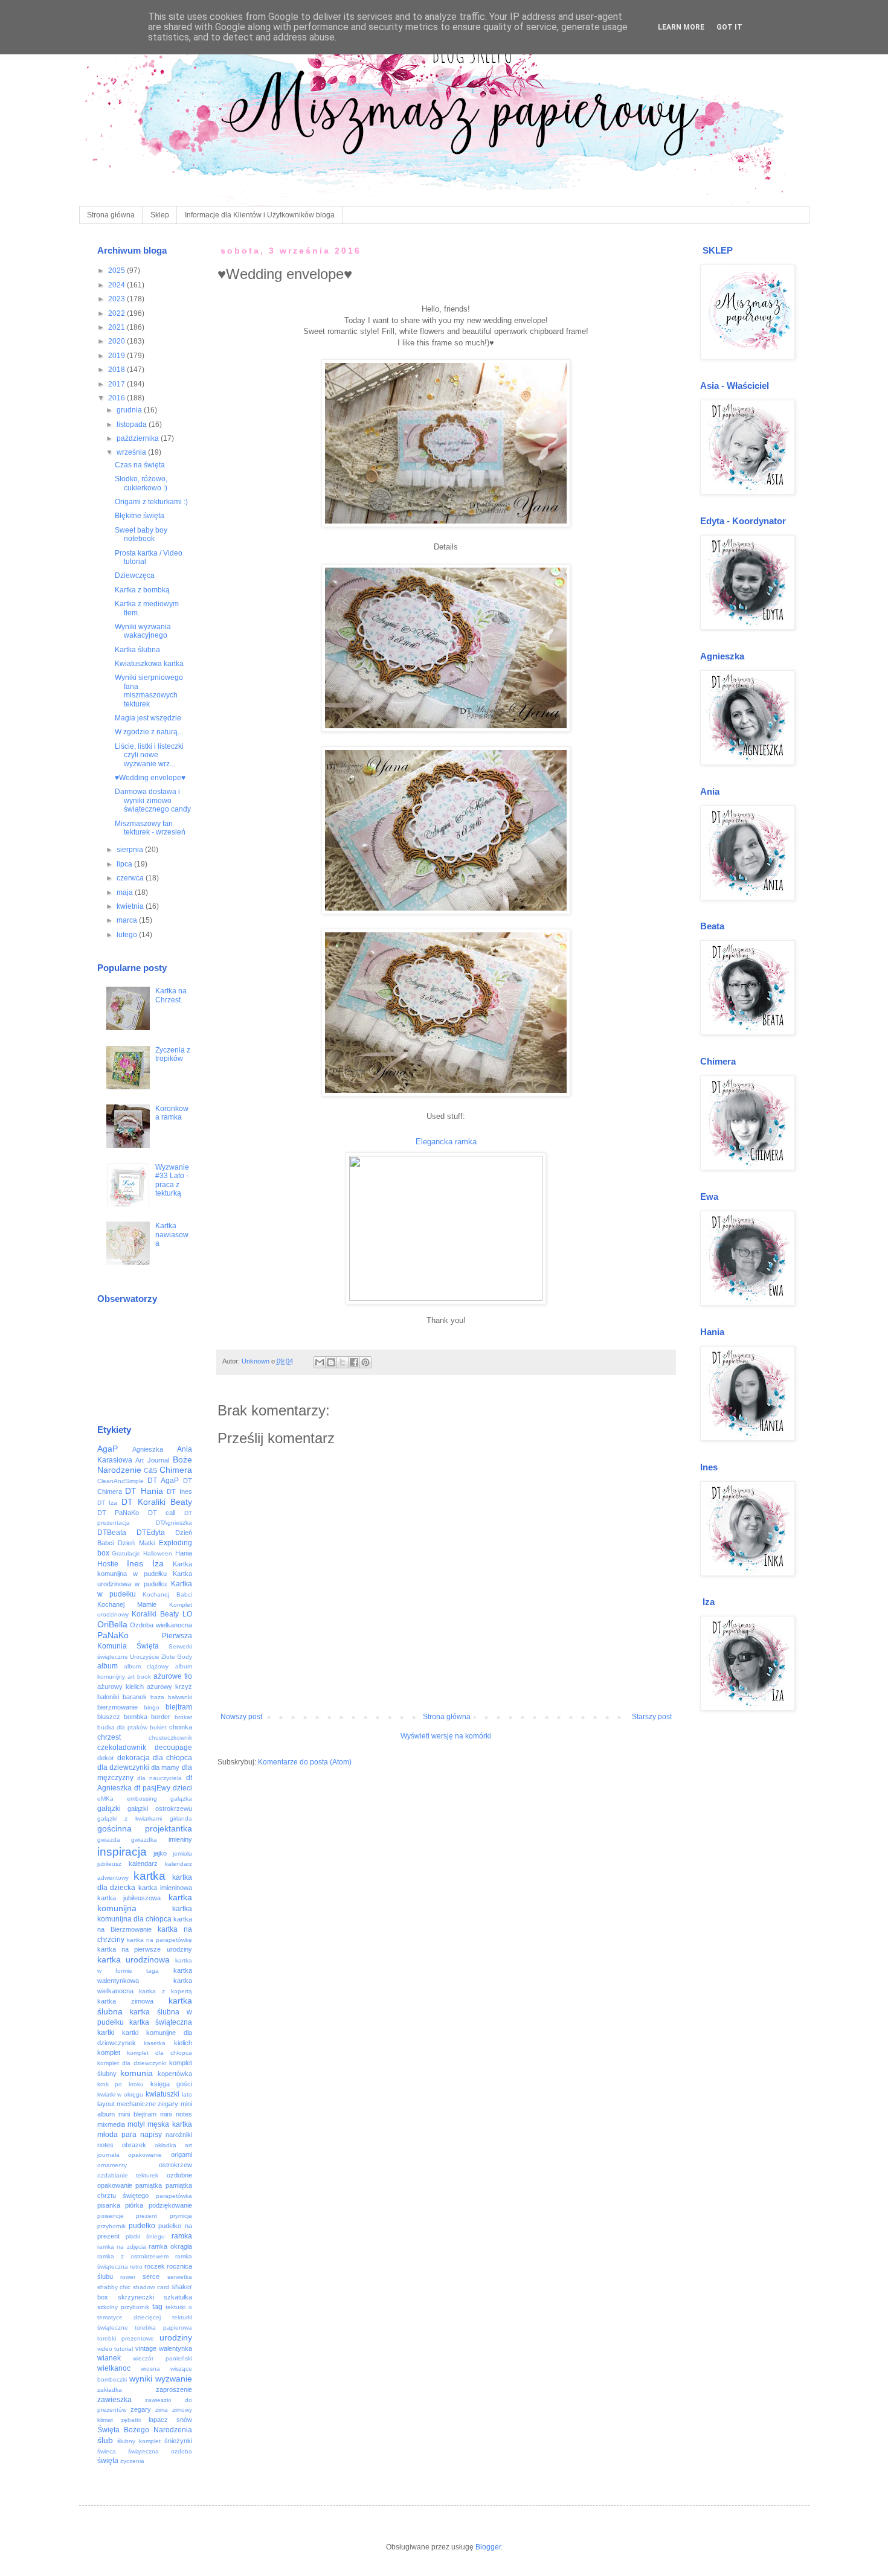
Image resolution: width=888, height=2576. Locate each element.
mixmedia (111, 2124)
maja (126, 892)
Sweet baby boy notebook (141, 534)
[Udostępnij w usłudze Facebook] (354, 1362)
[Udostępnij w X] (343, 1362)
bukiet (158, 1727)
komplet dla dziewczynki (132, 2063)
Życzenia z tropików (173, 1054)
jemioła (182, 1854)
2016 (117, 398)
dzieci (182, 1788)
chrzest (109, 1737)
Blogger (488, 2547)
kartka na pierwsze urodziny (145, 1949)
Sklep (160, 215)
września (132, 452)
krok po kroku (121, 2084)
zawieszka (114, 2400)
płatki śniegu (145, 2236)
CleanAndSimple (121, 1481)
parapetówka (174, 2196)
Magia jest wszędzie (148, 718)
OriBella (112, 1624)
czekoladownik (122, 1748)
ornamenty (112, 2165)
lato (187, 2094)
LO (187, 1614)
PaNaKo (113, 1635)
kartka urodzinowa (134, 1959)
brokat (183, 1717)
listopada (133, 425)
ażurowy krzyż (169, 1687)
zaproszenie (174, 2389)
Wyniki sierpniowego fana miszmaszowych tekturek (149, 690)
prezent (146, 2216)
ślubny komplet (139, 2441)
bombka (136, 1717)
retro (136, 2267)
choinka (181, 1727)
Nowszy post (241, 1717)
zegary (141, 2409)
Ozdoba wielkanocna (161, 1625)
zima (162, 2410)
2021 (117, 327)
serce (151, 2276)
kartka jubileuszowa (129, 1898)
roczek (155, 2266)
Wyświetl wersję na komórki (446, 1736)
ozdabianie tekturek (128, 2175)
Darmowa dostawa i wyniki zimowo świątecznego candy (153, 800)
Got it (729, 27)
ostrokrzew (175, 2165)
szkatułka (178, 2297)
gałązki (109, 1809)
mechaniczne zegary (147, 2104)
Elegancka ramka (446, 1142)
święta (108, 2461)
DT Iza (108, 1503)
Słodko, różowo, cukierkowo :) (141, 483)
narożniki (179, 2135)
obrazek (134, 2145)
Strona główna (111, 215)
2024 (117, 285)
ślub (105, 2440)
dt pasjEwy (152, 1788)
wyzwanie (174, 2379)
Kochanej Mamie (127, 1604)
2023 (117, 299)
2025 (117, 271)
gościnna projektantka (145, 1828)
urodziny (176, 2337)
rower (128, 2277)
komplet (109, 2052)
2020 (117, 341)
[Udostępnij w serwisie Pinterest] (365, 1362)
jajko (160, 1853)
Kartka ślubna (137, 650)
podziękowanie (170, 2205)
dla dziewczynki (123, 1767)
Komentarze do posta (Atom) (305, 1762)
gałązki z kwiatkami (130, 1818)
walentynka (175, 2348)
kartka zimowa (125, 2001)
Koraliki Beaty (155, 1614)
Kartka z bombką (142, 590)
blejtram (179, 1707)
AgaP (108, 1449)
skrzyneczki (136, 2297)
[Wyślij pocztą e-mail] (320, 1362)
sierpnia (131, 850)
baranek (135, 1697)
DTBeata (112, 1533)
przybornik (111, 2226)
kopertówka (175, 2074)
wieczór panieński (162, 2358)
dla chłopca (172, 1758)
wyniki (141, 2379)
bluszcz (109, 1717)
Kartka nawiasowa (172, 1235)
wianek (109, 2358)
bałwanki (180, 1697)
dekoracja (134, 1758)
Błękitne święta (140, 516)
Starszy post (652, 1717)
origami (182, 2155)
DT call (162, 1513)
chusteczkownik (170, 1738)
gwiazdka (144, 1840)
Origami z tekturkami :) (151, 502)
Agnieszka (148, 1449)
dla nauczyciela (159, 1778)
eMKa (105, 1799)
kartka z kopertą (165, 1991)
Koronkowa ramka (172, 1113)
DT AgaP (163, 1481)
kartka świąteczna (161, 2022)
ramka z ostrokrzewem (133, 2256)
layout (106, 2104)
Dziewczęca (135, 575)
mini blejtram (137, 2114)
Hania (184, 1553)
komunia (137, 2073)
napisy (151, 2135)
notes (105, 2145)
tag (157, 2307)
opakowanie (145, 2155)
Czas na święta (140, 465)
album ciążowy (146, 1666)
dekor (106, 1758)
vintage (146, 2348)
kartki (106, 2033)
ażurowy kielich (121, 1687)
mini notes (176, 2114)
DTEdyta (151, 1533)
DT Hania (144, 1491)
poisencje (111, 2216)
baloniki (108, 1697)
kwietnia (131, 906)
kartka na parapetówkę (159, 1940)
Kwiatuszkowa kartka (149, 664)
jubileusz (109, 1864)
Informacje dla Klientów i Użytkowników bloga (260, 215)
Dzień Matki (136, 1543)
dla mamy (165, 1767)
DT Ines (179, 1491)
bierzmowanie (117, 1707)
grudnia (130, 410)
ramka (182, 2236)
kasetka (155, 2043)
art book (139, 1677)
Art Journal (152, 1460)
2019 (117, 356)
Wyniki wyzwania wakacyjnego (143, 631)
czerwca (131, 878)
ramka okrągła (170, 2246)
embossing (142, 1799)
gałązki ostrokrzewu (160, 1809)
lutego (128, 935)
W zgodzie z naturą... (149, 732)
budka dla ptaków (123, 1727)
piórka (134, 2205)
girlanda (181, 1818)
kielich (183, 2043)
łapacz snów (170, 2420)
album (108, 1666)
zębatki (131, 2420)
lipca (125, 864)
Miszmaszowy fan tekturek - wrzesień (150, 828)
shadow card (151, 2287)
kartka (150, 1876)
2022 (117, 313)
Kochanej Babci (167, 1594)
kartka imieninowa (165, 1888)
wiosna (150, 2369)
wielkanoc (114, 2368)
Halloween (158, 1553)
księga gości (171, 2084)
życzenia (132, 2461)
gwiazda (109, 1840)
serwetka (180, 2277)
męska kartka (169, 2124)
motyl (136, 2124)
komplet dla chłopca (159, 2053)
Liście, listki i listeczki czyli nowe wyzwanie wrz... (149, 755)
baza (157, 1697)
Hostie (108, 1564)
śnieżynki (178, 2441)
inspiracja (122, 1852)
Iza (158, 1563)
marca (128, 920)
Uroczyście (145, 1657)
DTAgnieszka (174, 1523)
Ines (135, 1563)
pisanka (109, 2205)
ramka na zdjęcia (122, 2247)
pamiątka (149, 2185)
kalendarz (143, 1863)
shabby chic (114, 2287)
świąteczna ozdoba (160, 2451)
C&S (150, 1470)
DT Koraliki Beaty (157, 1502)
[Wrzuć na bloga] (331, 1362)
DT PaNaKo (118, 1513)
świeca (107, 2451)
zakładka (110, 2390)
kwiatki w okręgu (121, 2094)
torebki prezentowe (126, 2338)
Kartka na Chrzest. (171, 995)
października (139, 438)
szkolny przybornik (123, 2307)
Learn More (681, 27)
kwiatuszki (162, 2094)
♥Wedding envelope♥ (150, 778)
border (161, 1717)
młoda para (117, 2135)
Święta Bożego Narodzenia (145, 2430)
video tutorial (115, 2349)
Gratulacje (126, 1553)
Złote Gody (177, 1657)
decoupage (173, 1748)
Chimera (176, 1470)
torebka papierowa (163, 2328)
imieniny (180, 1839)
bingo (152, 1707)
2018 (117, 370)
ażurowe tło (173, 1676)
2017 (117, 384)
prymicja (181, 2216)
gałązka (181, 1799)
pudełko (142, 2226)
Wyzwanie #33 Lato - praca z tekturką (172, 1180)
